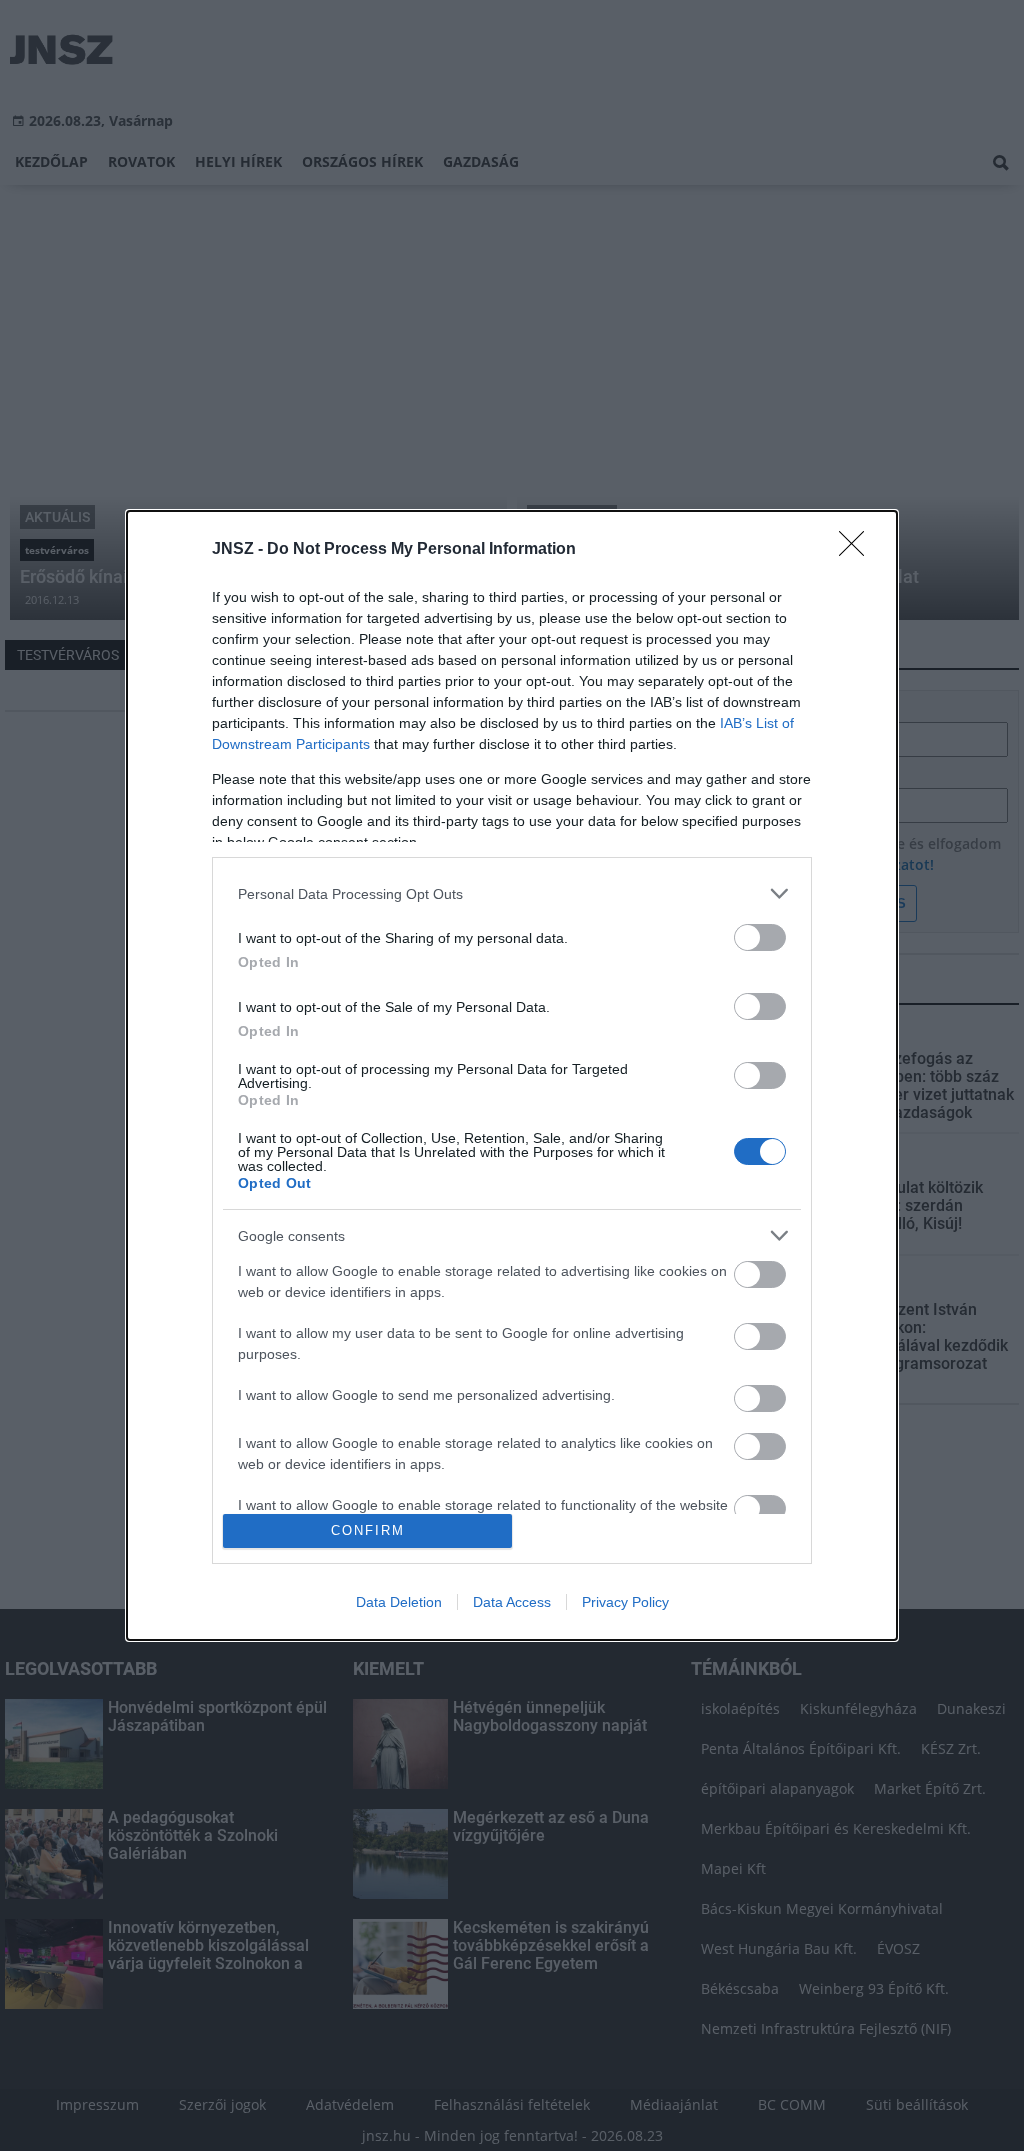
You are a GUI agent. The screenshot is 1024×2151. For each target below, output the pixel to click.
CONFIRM (368, 1530)
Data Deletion (399, 1602)
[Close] (858, 550)
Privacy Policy (625, 1602)
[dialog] (512, 1075)
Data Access (512, 1602)
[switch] (760, 937)
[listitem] (512, 893)
